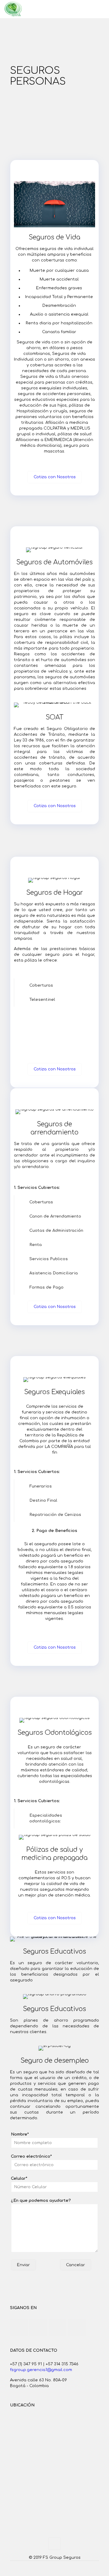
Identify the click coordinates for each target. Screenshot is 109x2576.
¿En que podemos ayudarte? (41, 2201)
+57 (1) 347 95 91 (26, 2364)
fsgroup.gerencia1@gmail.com (41, 2370)
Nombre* (20, 2134)
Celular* (19, 2179)
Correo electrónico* (31, 2156)
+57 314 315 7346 (62, 2364)
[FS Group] (13, 9)
